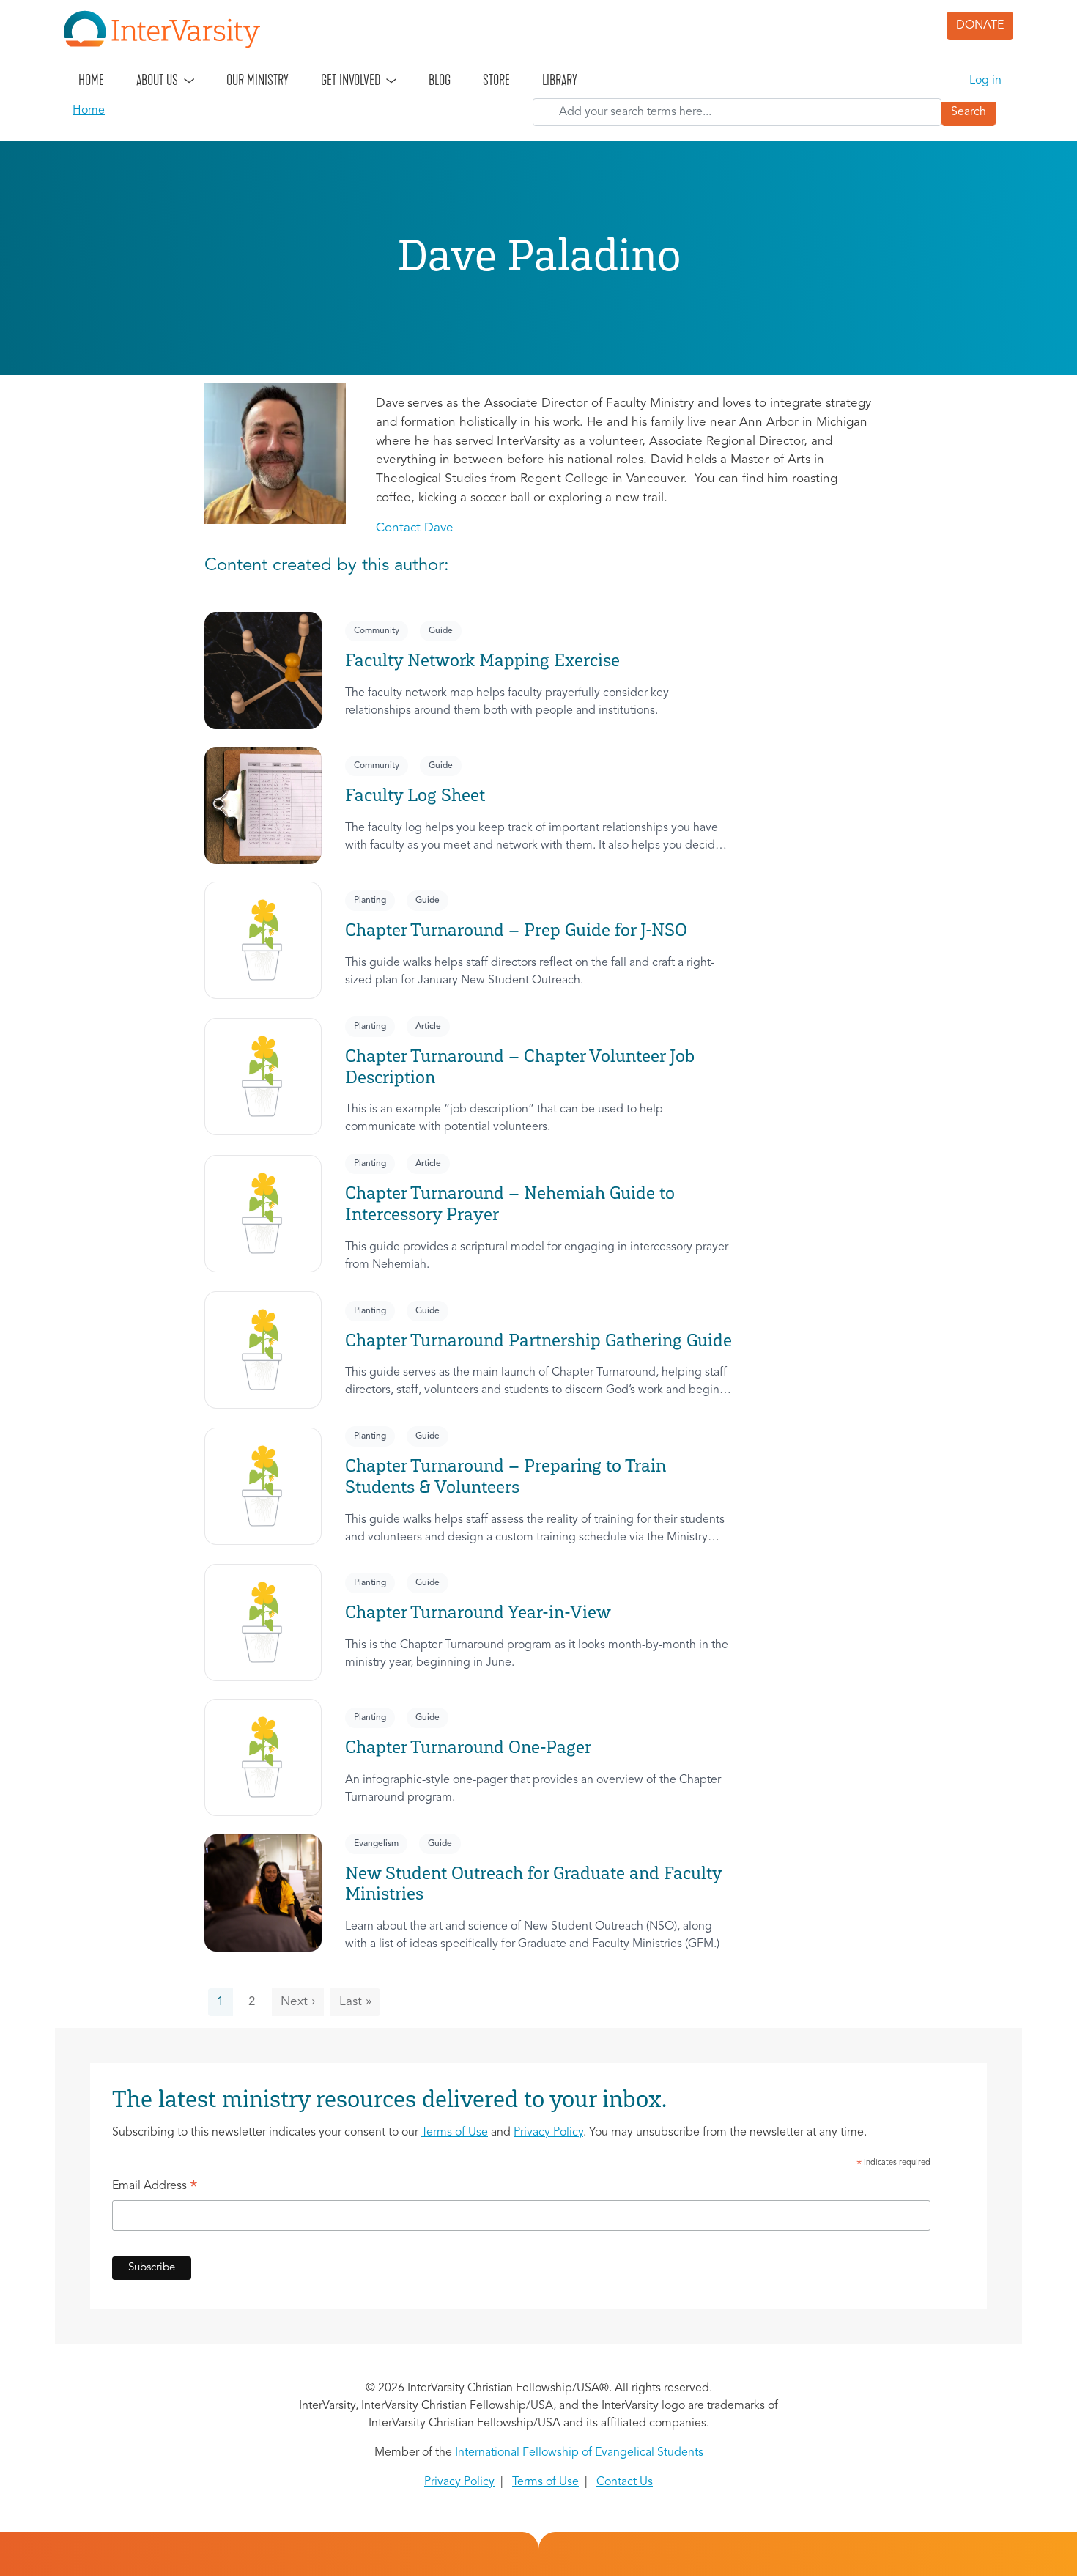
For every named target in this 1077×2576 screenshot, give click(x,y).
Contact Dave (415, 528)
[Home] (168, 29)
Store (496, 80)
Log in (985, 81)
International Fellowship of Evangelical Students (579, 2453)
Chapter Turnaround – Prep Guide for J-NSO (516, 930)
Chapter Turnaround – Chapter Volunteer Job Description (520, 1066)
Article (428, 1027)
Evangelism (376, 1844)
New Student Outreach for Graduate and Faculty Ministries (533, 1883)
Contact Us (625, 2482)
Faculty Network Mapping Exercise (482, 660)
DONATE (980, 26)
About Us (157, 80)
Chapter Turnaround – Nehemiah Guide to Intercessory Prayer (510, 1203)
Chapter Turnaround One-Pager (468, 1747)
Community (377, 631)
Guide (441, 631)
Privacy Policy (548, 2133)
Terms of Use (455, 2133)
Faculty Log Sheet (415, 795)
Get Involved (351, 80)
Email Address (155, 2188)
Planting (370, 901)
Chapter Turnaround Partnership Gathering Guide (538, 1340)
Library (560, 80)
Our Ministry (258, 80)
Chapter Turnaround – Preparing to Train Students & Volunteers (506, 1476)
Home (91, 80)
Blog (440, 80)
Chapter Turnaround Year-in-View (478, 1612)
